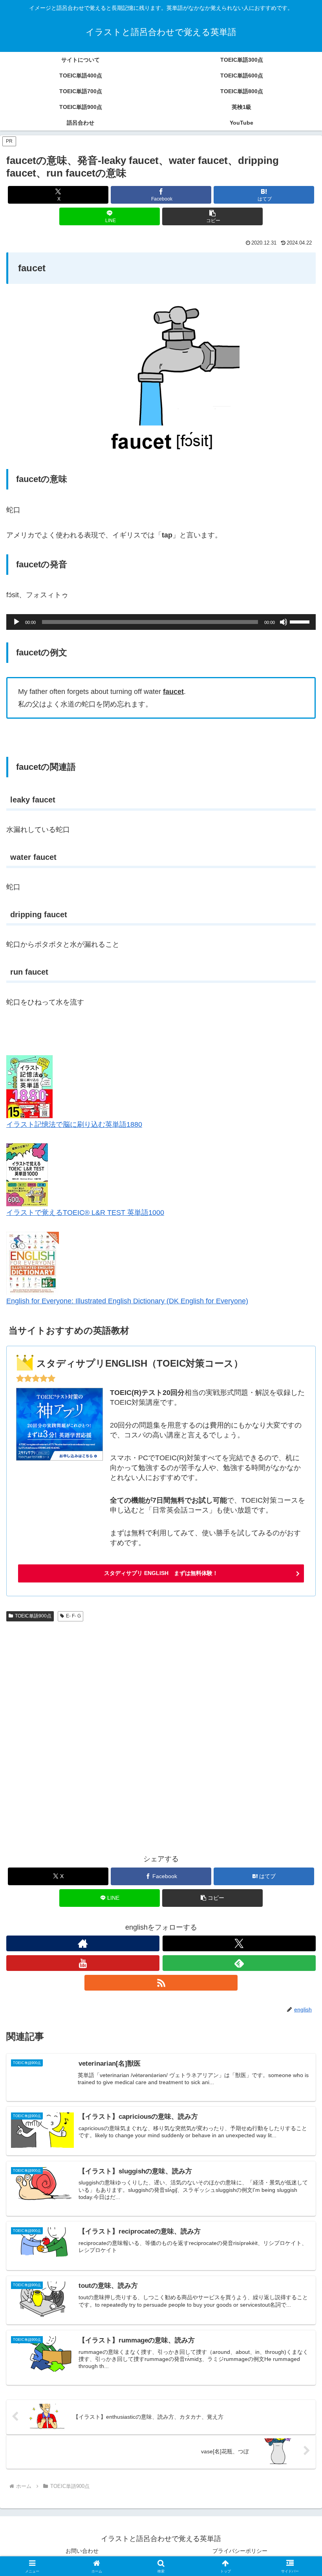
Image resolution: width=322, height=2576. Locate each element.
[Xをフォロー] (239, 1943)
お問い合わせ (82, 2551)
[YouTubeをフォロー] (83, 1963)
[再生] (16, 622)
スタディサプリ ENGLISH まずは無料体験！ (161, 1573)
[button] (212, 216)
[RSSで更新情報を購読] (161, 1983)
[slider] (301, 621)
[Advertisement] (161, 1734)
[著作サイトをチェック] (83, 1943)
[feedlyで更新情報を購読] (239, 1963)
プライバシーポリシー (240, 2551)
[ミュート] (284, 622)
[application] (161, 622)
